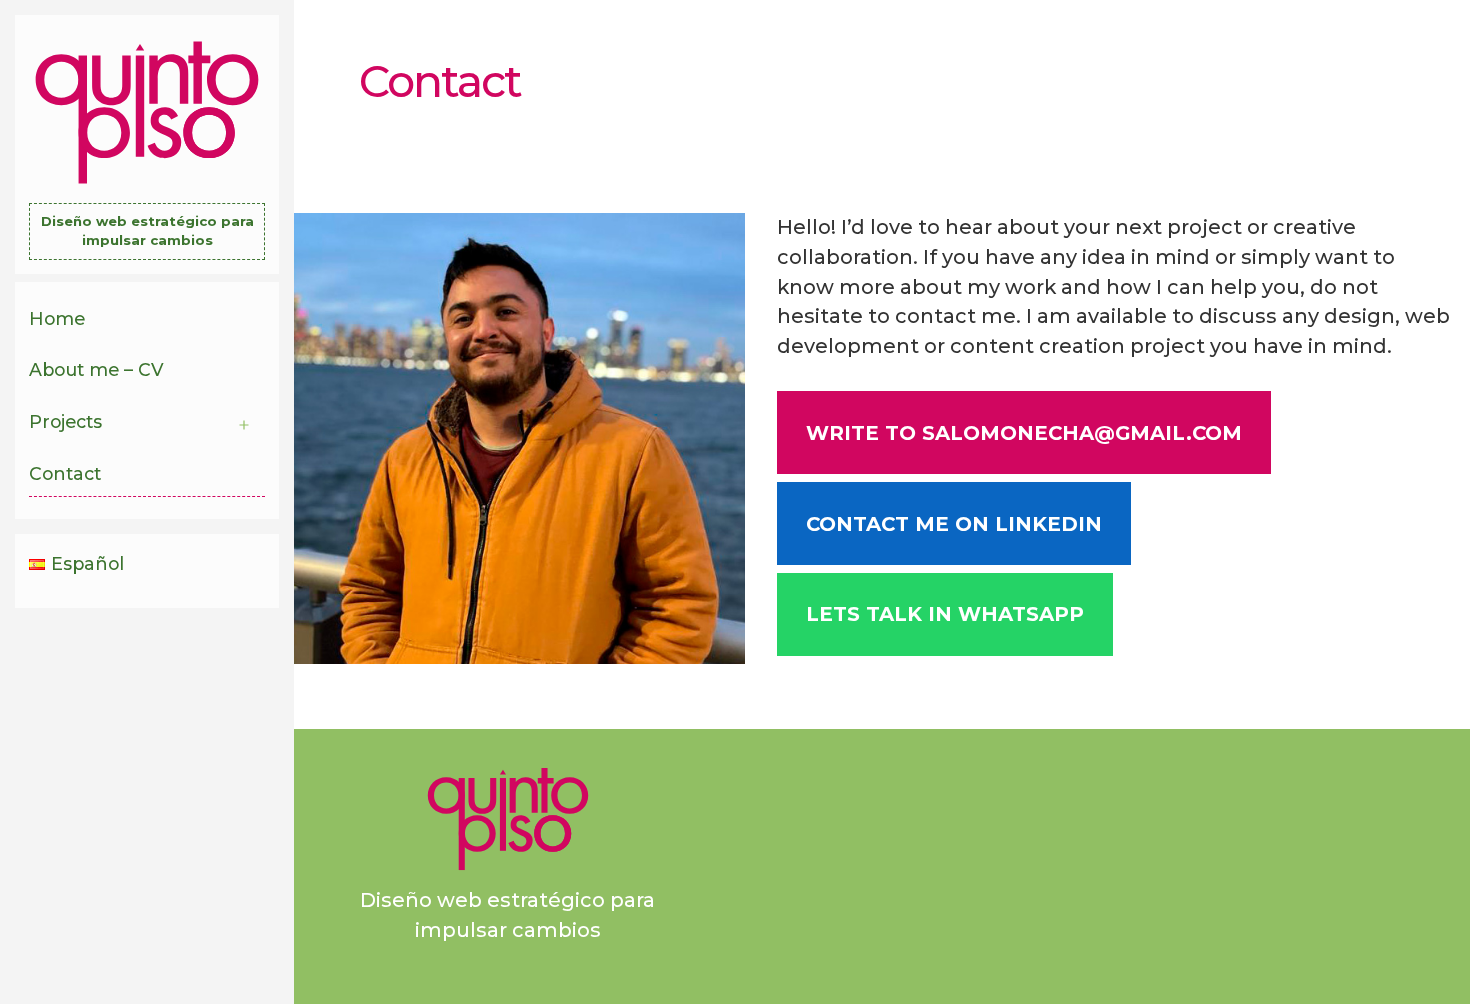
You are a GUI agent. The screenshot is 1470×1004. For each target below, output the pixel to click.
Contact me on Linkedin (954, 524)
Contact (65, 473)
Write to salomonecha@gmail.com (1024, 433)
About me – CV (96, 369)
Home (57, 318)
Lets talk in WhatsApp (945, 614)
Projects (65, 421)
